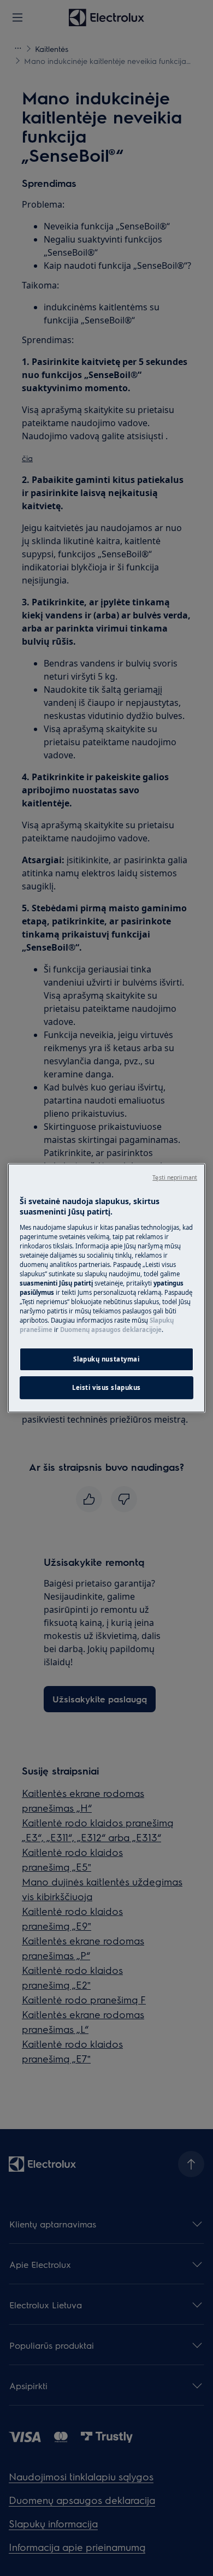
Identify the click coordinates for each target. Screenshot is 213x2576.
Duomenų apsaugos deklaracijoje (111, 1330)
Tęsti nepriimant (175, 1177)
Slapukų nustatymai (106, 1360)
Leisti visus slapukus (106, 1387)
